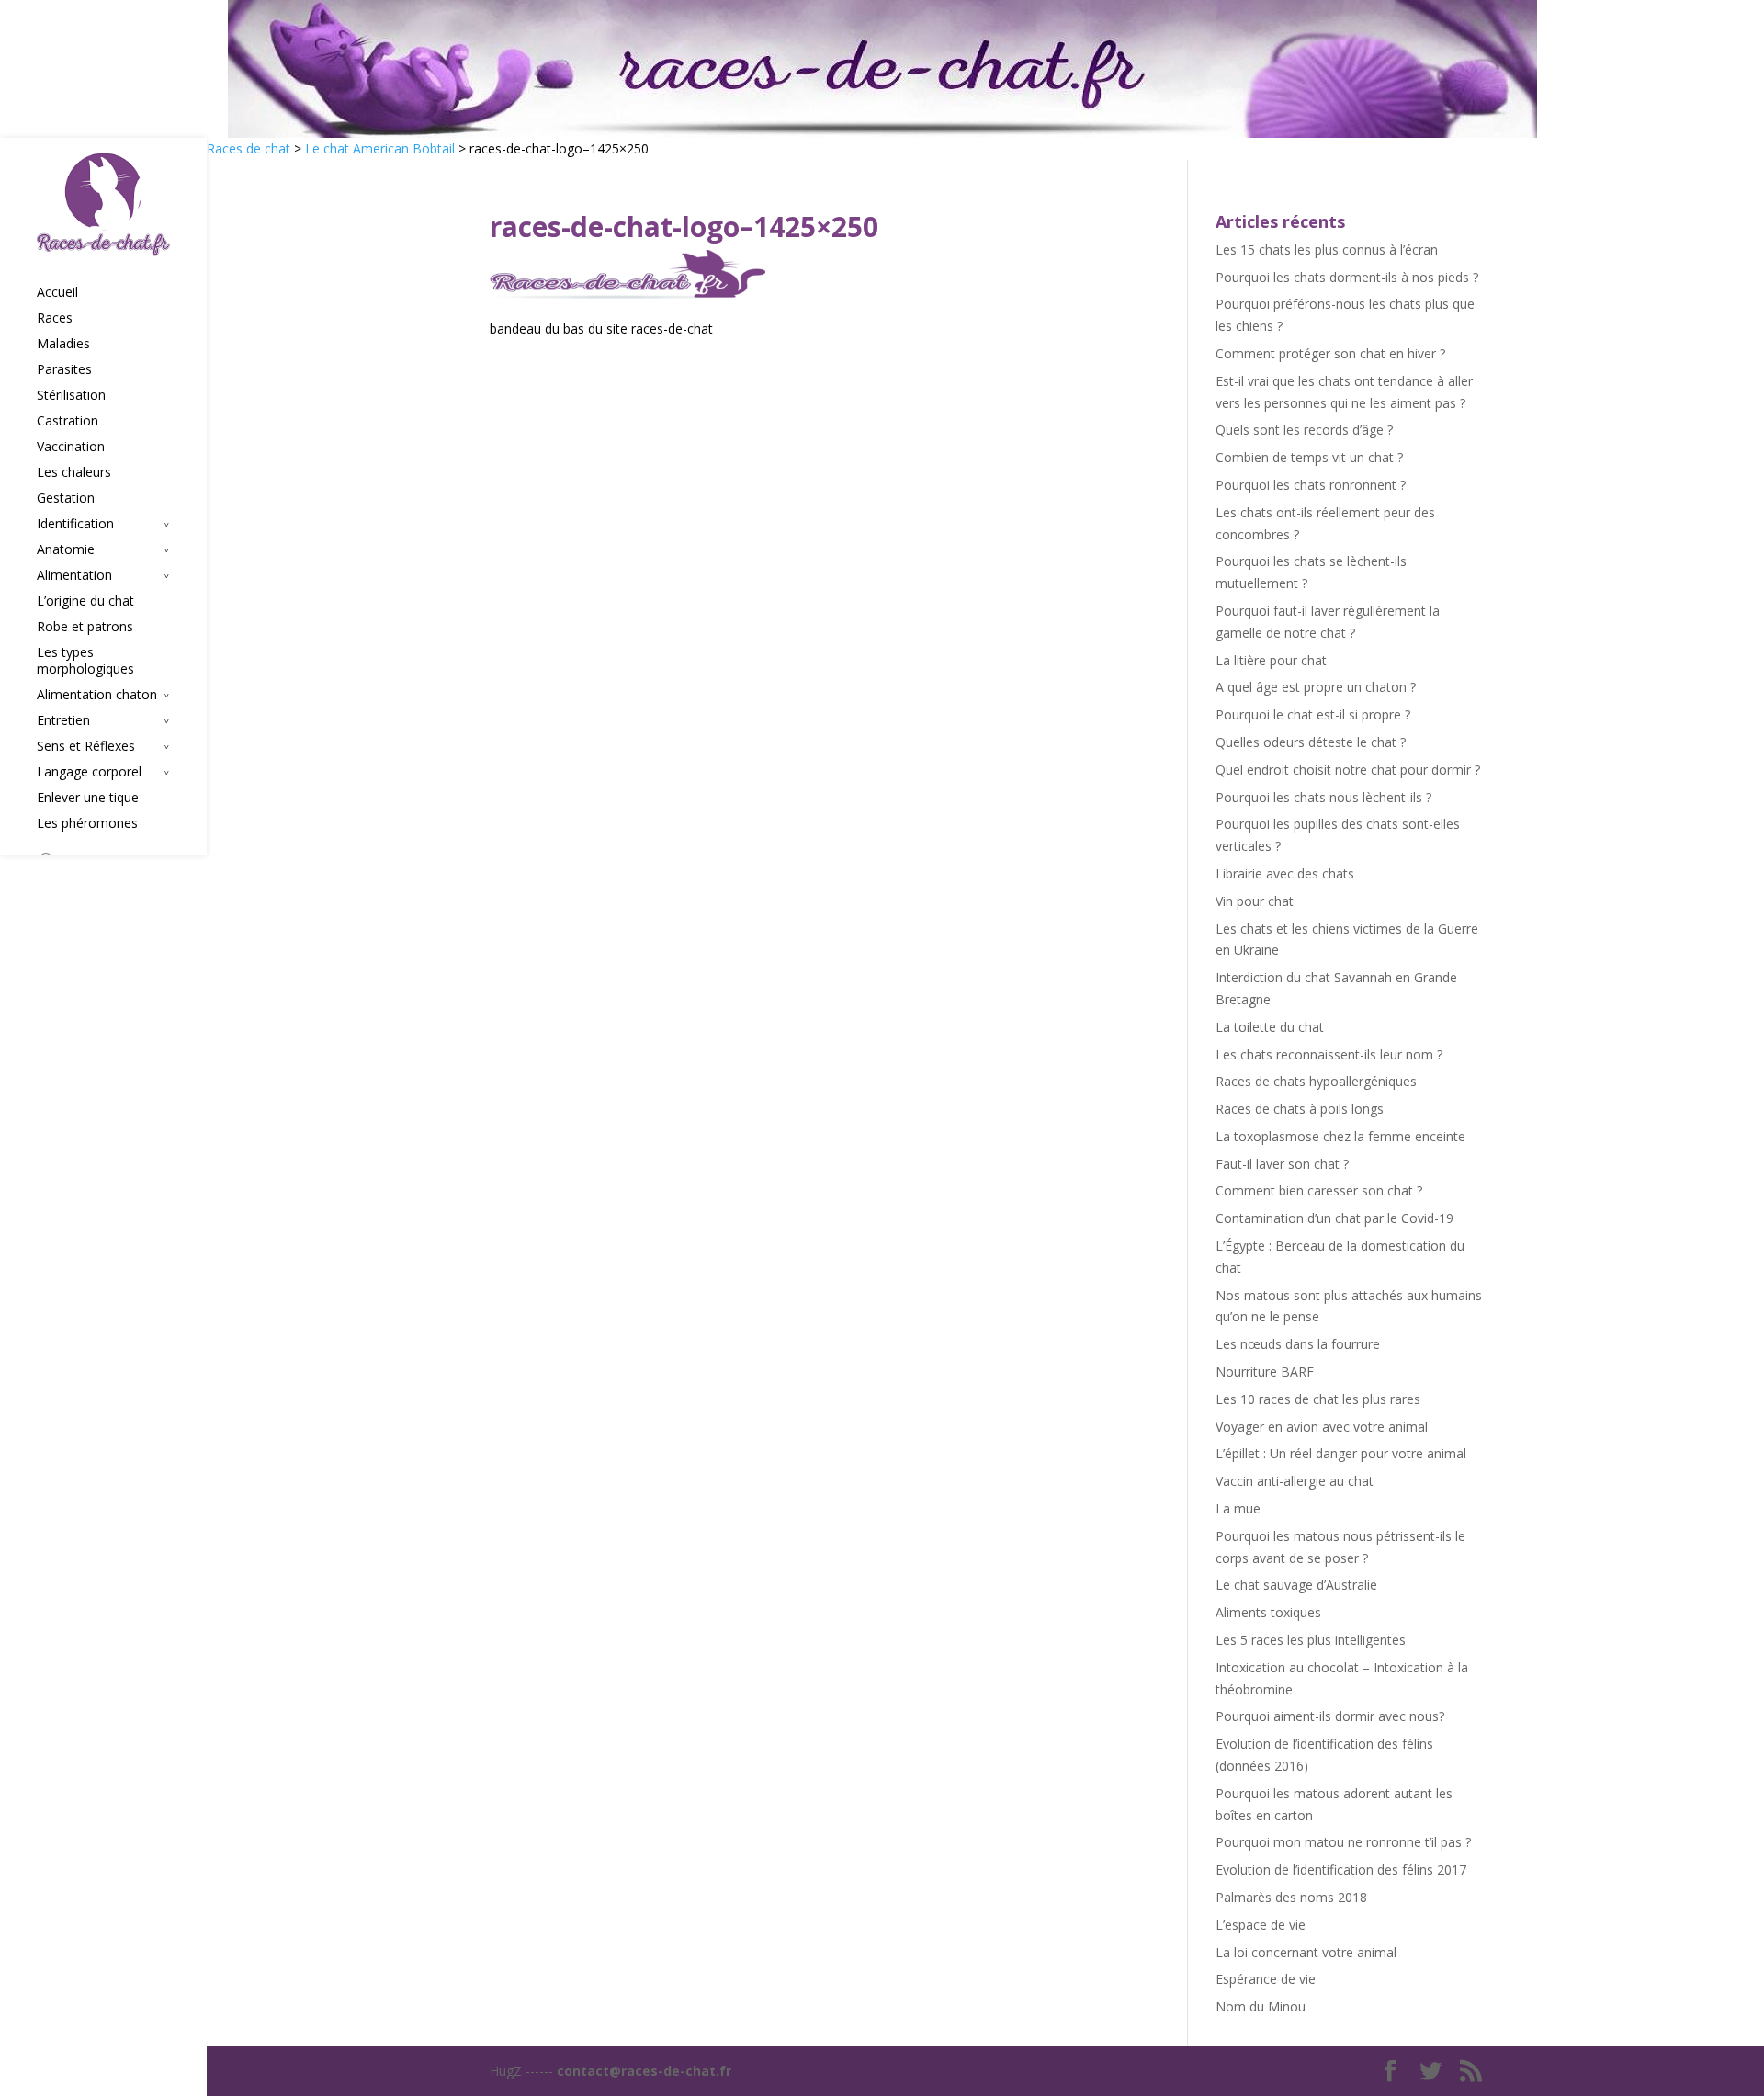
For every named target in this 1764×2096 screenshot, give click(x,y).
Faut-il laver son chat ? (1282, 1164)
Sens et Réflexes (86, 746)
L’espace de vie (1261, 1925)
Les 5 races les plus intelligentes (1311, 1640)
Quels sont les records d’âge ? (1304, 430)
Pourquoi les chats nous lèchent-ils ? (1323, 797)
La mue (1238, 1508)
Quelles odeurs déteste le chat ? (1311, 742)
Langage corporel (89, 772)
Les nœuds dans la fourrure (1298, 1344)
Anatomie (66, 549)
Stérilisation (71, 395)
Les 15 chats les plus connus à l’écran (1327, 249)
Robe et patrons (85, 627)
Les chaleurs (74, 472)
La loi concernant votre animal (1306, 1952)
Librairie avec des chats (1285, 873)
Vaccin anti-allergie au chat (1295, 1481)
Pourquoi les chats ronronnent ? (1311, 485)
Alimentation (74, 575)
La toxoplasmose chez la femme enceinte (1340, 1136)
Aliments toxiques (1268, 1612)
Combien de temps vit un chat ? (1309, 457)
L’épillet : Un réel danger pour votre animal (1341, 1453)
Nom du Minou (1261, 2006)
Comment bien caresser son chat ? (1319, 1190)
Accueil (57, 292)
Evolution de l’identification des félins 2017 (1341, 1869)
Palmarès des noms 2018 (1291, 1897)
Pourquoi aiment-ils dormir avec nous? (1330, 1716)
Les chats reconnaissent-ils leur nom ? (1329, 1054)
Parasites (64, 369)
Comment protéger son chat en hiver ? (1330, 353)
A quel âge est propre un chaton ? (1316, 687)
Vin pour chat (1255, 901)
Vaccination (71, 447)
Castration (68, 421)
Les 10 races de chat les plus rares (1318, 1399)
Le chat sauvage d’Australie (1296, 1585)
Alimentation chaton (97, 695)
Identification (75, 524)
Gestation (66, 498)
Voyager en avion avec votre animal (1322, 1427)
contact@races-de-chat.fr (644, 2071)
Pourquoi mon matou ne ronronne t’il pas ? (1343, 1842)
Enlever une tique (88, 798)
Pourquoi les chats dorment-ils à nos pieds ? (1347, 277)
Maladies (63, 344)
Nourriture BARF (1265, 1371)
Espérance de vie (1266, 1979)
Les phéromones (87, 823)
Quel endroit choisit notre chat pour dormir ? (1348, 770)
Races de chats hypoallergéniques (1316, 1081)
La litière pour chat (1271, 660)
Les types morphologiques (85, 661)
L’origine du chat (85, 601)
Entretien (63, 720)
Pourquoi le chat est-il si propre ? (1313, 714)
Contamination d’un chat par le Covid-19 (1334, 1218)
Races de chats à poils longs (1300, 1109)
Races (55, 318)
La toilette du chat (1270, 1027)
